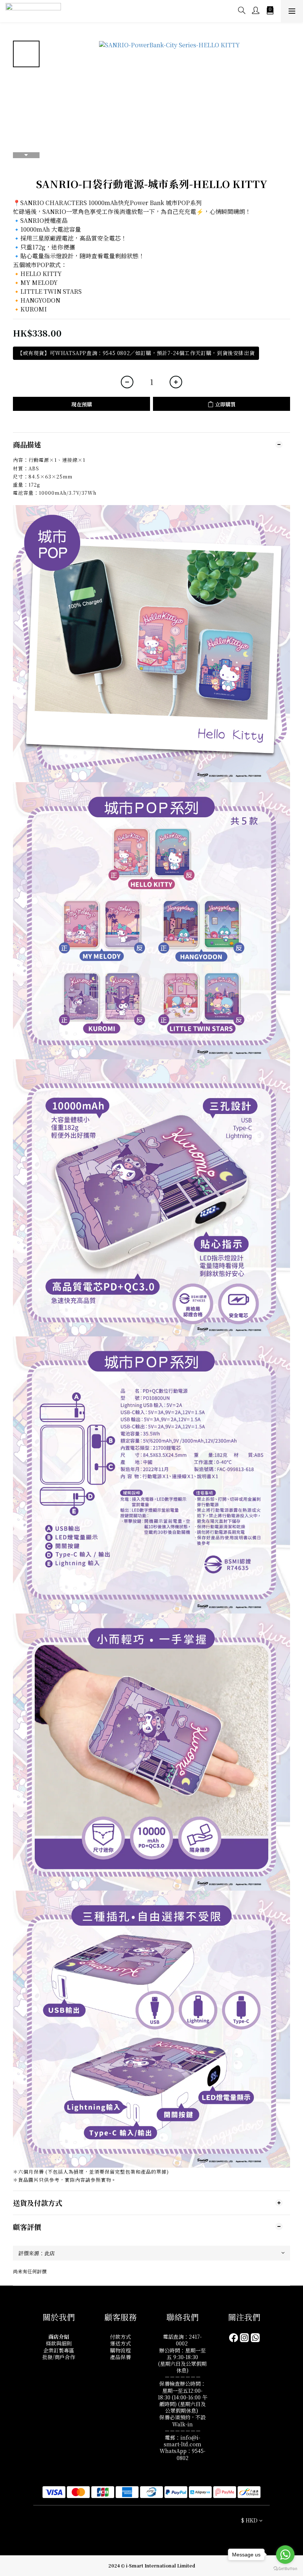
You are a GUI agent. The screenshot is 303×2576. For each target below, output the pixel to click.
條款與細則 (59, 2343)
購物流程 (120, 2350)
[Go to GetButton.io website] (285, 2569)
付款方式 (120, 2337)
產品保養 (120, 2357)
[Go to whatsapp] (285, 2555)
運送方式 (120, 2343)
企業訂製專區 (59, 2350)
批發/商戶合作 (59, 2357)
